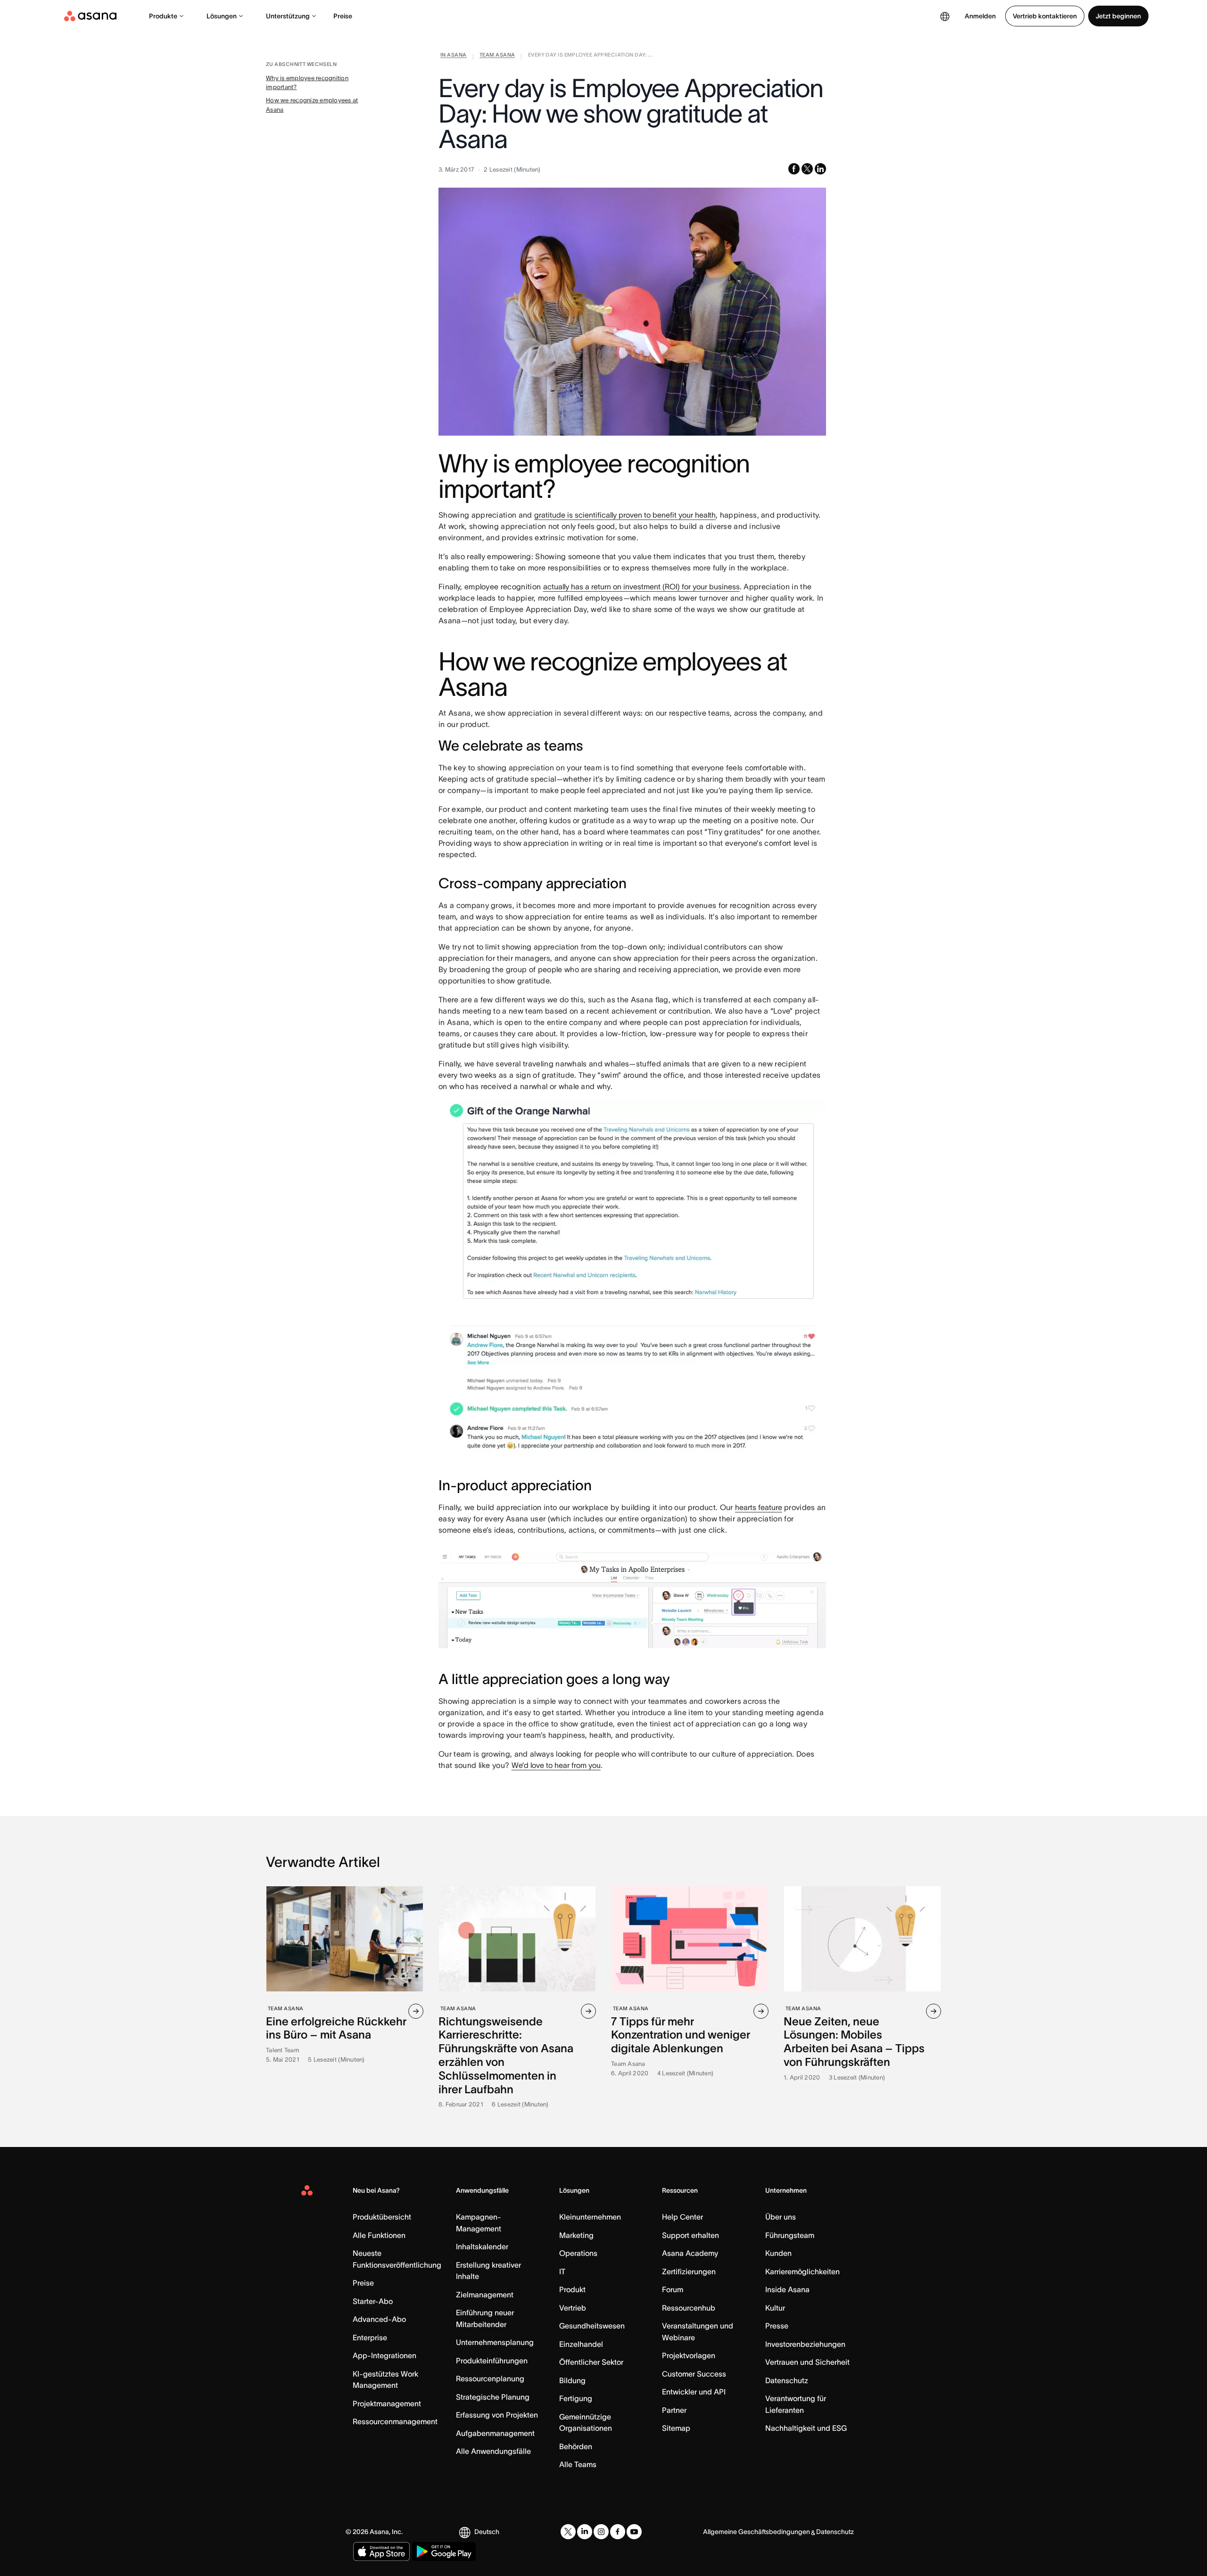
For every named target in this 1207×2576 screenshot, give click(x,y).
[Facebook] (618, 2532)
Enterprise (370, 2337)
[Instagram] (601, 2532)
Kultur (775, 2308)
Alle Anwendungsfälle (493, 2451)
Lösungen (222, 16)
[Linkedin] (585, 2532)
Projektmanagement (387, 2403)
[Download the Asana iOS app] (381, 2551)
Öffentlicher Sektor (591, 2362)
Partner (674, 2410)
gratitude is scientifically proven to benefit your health (625, 515)
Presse (777, 2326)
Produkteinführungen (492, 2361)
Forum (673, 2289)
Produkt (572, 2289)
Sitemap (676, 2428)
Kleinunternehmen (590, 2217)
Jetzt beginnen (1118, 16)
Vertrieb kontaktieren (1045, 16)
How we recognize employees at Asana (312, 105)
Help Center (682, 2217)
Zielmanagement (485, 2295)
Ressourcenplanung (490, 2378)
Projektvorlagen (689, 2355)
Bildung (572, 2380)
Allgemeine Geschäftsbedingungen (756, 2532)
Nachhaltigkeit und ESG (806, 2428)
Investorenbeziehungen (805, 2344)
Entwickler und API (694, 2392)
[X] (568, 2532)
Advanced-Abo (379, 2319)
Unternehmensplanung (495, 2342)
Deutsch (487, 2532)
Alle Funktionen (379, 2235)
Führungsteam (790, 2235)
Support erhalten (690, 2235)
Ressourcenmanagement (395, 2421)
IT (562, 2271)
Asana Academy (690, 2253)
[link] (454, 57)
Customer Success (694, 2374)
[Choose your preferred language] (945, 16)
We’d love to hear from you (556, 1765)
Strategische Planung (493, 2397)
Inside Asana (787, 2289)
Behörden (576, 2446)
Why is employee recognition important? (307, 83)
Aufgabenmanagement (495, 2433)
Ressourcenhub (689, 2308)
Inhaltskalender (482, 2246)
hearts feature (759, 1507)
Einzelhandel (581, 2344)
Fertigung (576, 2398)
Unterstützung (288, 16)
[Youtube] (634, 2532)
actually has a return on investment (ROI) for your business (641, 586)
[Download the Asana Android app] (444, 2551)
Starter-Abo (373, 2301)
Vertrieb (573, 2308)
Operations (578, 2253)
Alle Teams (578, 2464)
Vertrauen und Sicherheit (807, 2362)
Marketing (576, 2235)
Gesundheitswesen (592, 2326)
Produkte (163, 16)
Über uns (781, 2217)
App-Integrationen (384, 2355)
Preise (343, 16)
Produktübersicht (382, 2217)
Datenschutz (787, 2380)
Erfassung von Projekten (497, 2415)
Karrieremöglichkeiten (802, 2271)
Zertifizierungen (689, 2271)
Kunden (778, 2253)
